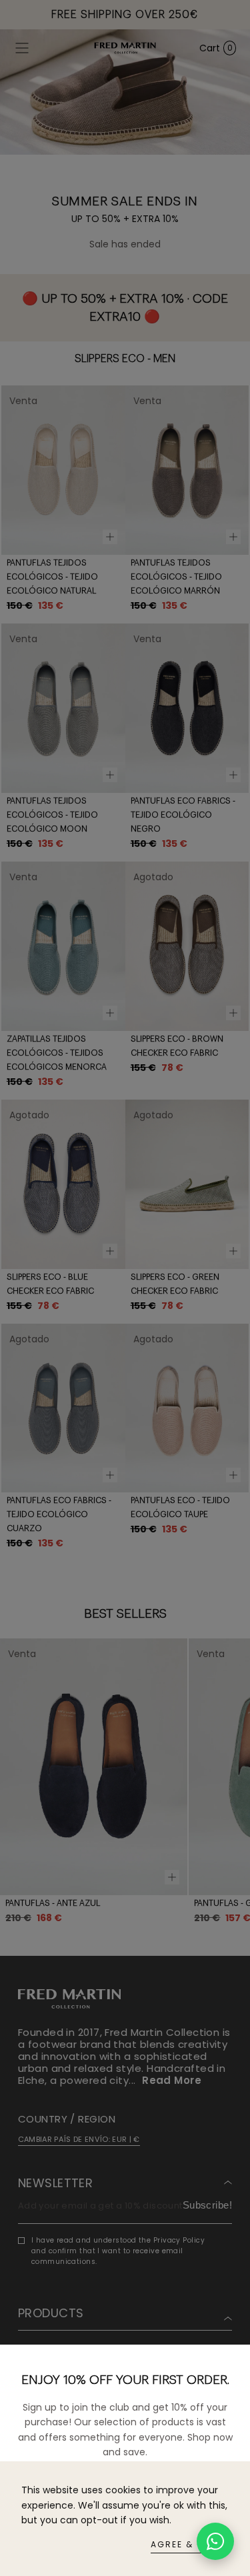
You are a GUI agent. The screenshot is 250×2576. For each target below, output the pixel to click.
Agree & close (190, 2544)
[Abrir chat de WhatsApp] (215, 2541)
